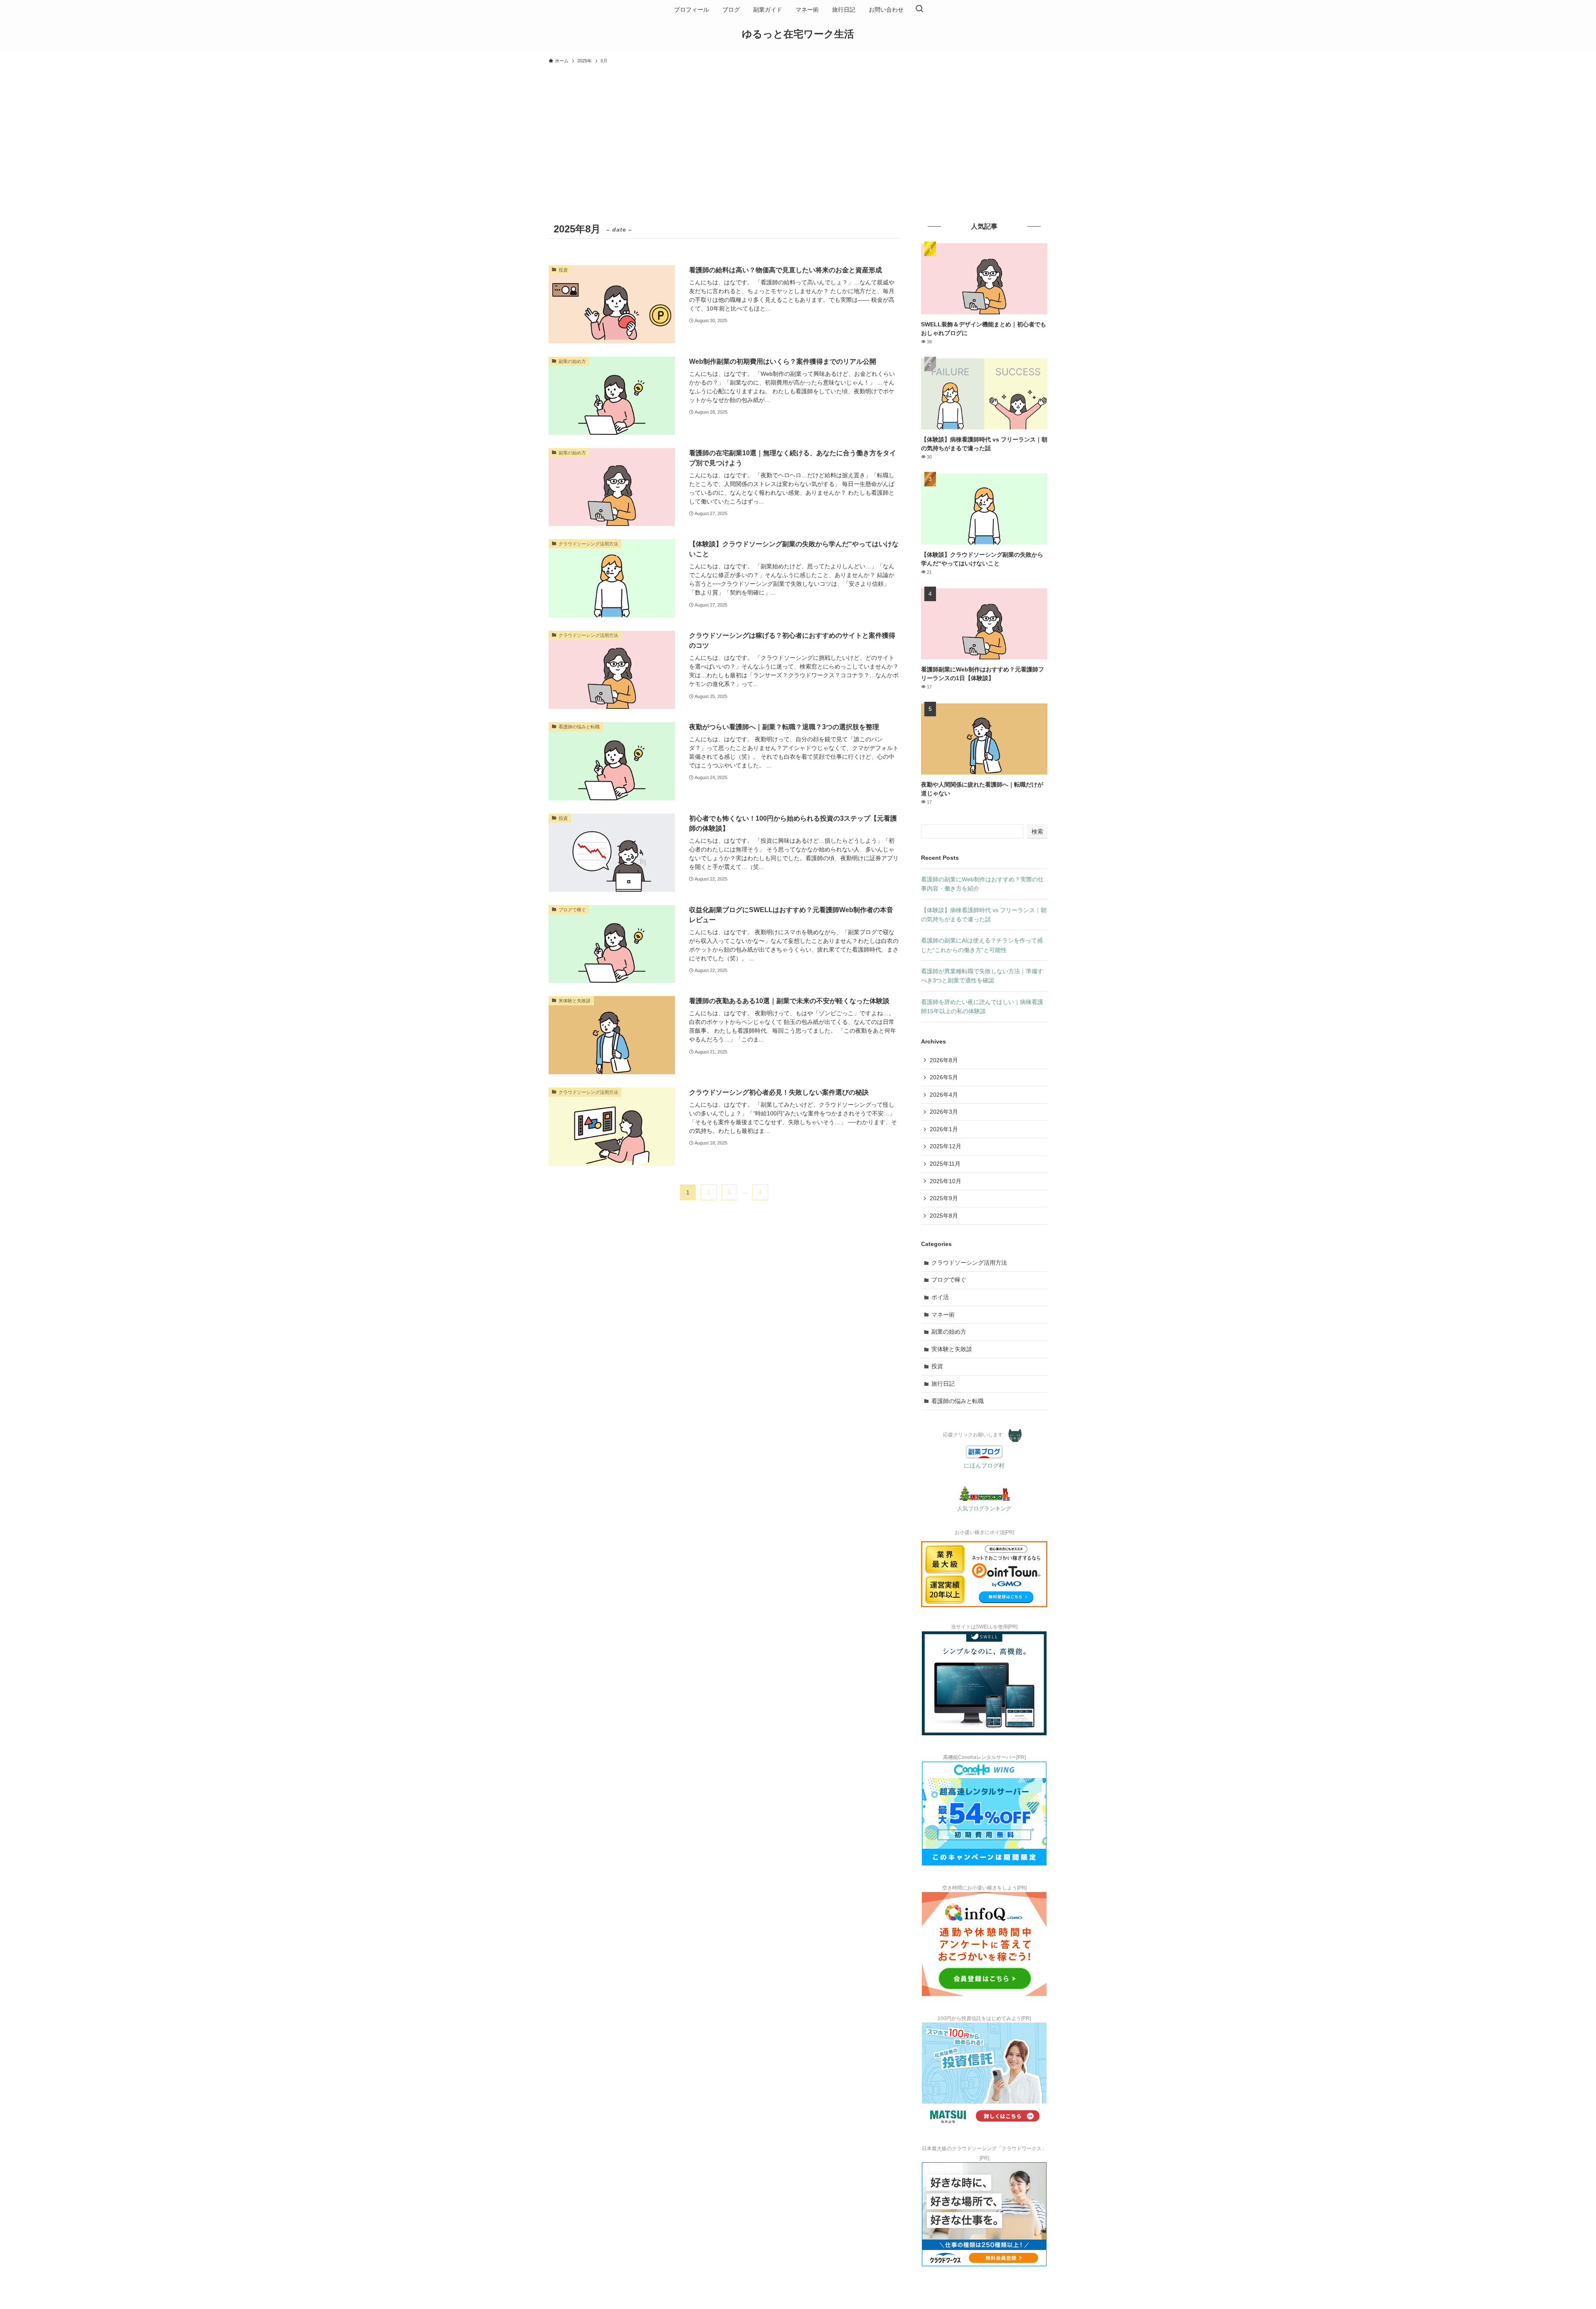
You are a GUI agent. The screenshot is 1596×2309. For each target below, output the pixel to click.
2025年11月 (945, 1164)
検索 (1037, 831)
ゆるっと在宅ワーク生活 (798, 34)
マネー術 (943, 1315)
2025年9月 (944, 1198)
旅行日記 (943, 1384)
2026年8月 (944, 1060)
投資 (937, 1366)
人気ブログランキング (984, 1509)
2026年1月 (944, 1129)
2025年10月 (946, 1181)
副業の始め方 (949, 1332)
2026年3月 (944, 1112)
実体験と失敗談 (952, 1349)
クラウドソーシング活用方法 (969, 1263)
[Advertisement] (798, 131)
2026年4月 (944, 1095)
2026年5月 (944, 1077)
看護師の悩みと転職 (958, 1401)
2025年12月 (946, 1146)
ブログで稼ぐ (949, 1280)
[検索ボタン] (919, 10)
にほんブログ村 (984, 1465)
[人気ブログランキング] (984, 1499)
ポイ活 (940, 1297)
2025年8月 (944, 1216)
